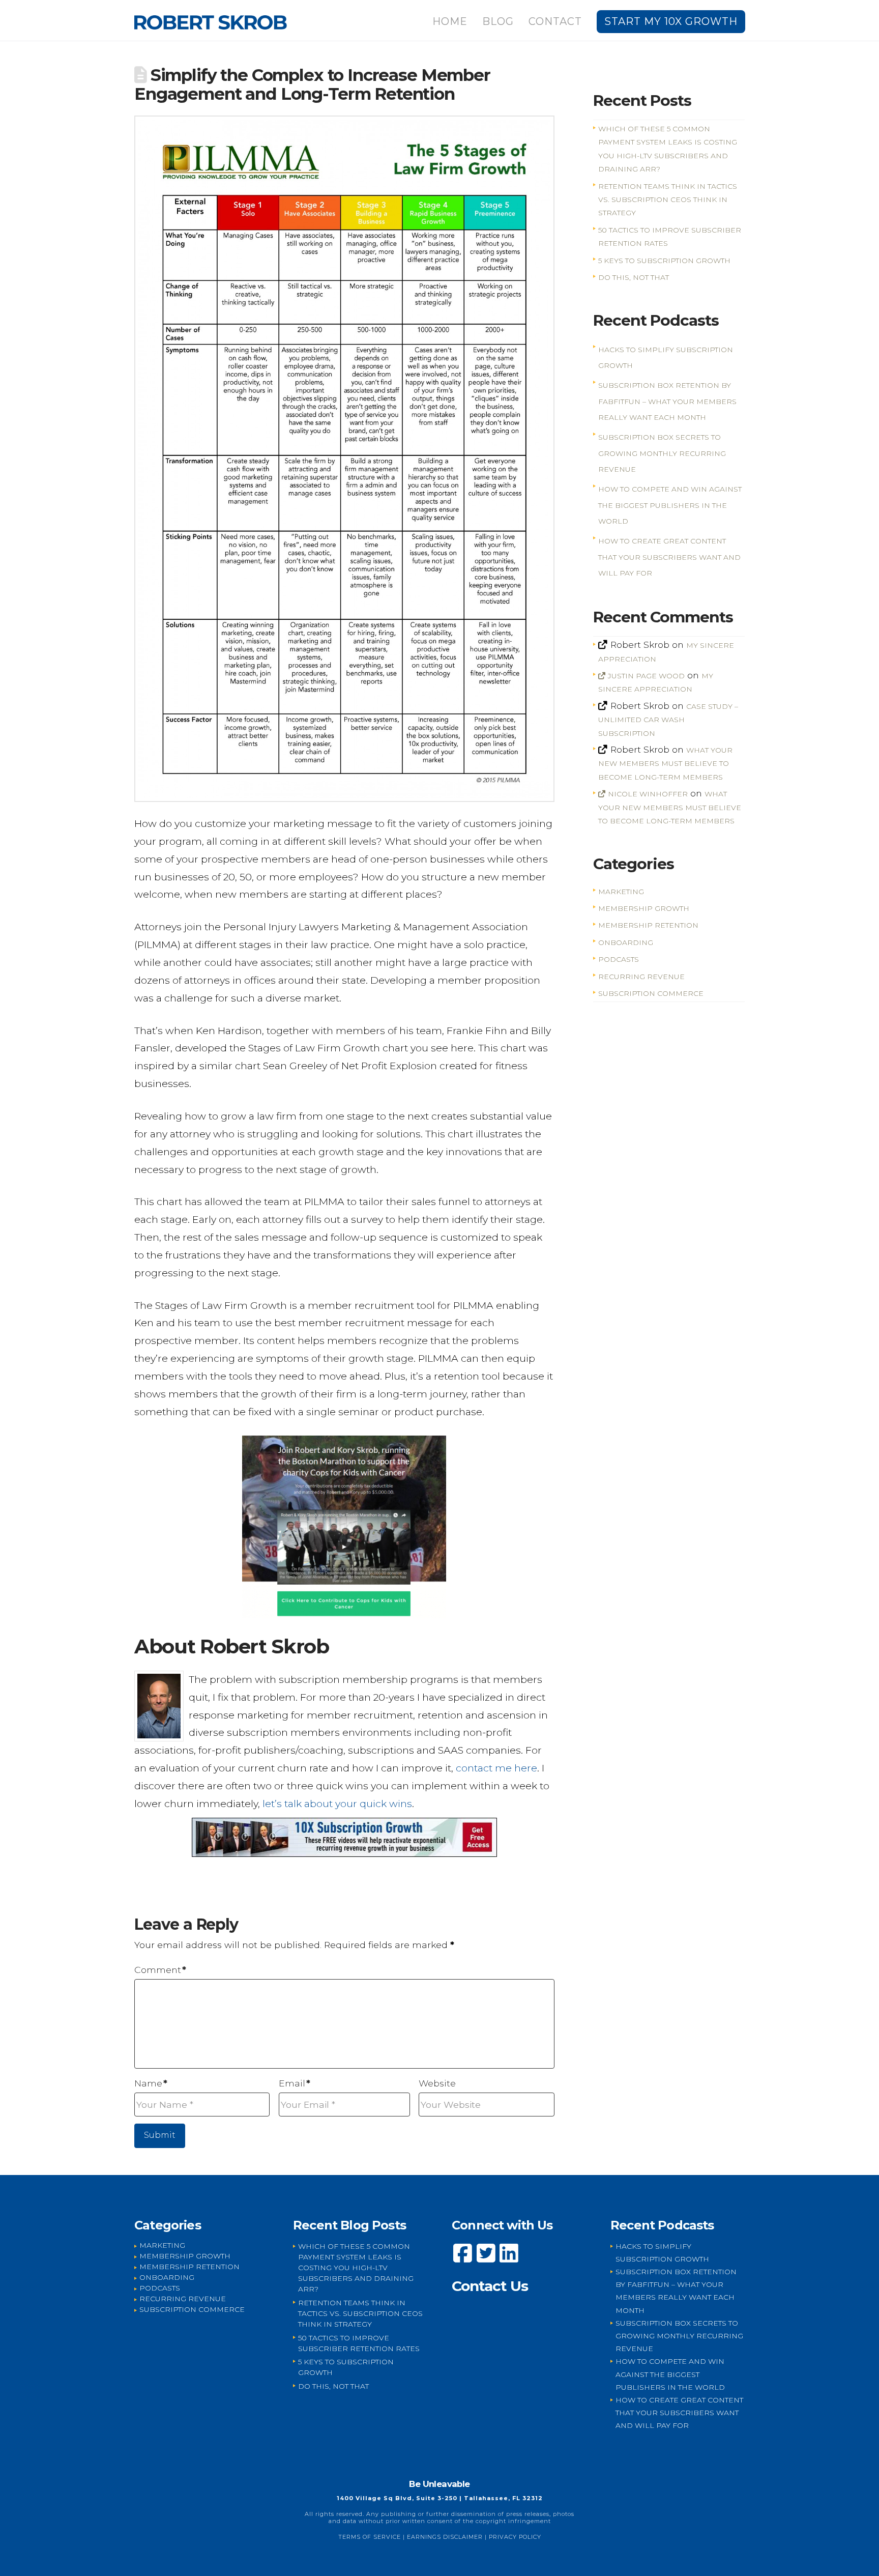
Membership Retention (648, 925)
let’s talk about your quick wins (337, 1804)
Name (151, 2083)
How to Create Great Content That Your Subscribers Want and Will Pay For (669, 557)
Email (295, 2083)
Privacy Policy (515, 2537)
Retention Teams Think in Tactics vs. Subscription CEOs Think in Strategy (668, 200)
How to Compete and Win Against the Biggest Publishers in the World (670, 505)
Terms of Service (370, 2537)
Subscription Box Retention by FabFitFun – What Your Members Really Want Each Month (667, 401)
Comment (160, 1970)
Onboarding (626, 942)
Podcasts (619, 959)
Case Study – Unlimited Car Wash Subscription (668, 720)
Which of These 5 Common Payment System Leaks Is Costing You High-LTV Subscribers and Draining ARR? (356, 2268)
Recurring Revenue (641, 977)
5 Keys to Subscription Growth (664, 261)
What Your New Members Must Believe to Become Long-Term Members (665, 764)
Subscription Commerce (651, 993)
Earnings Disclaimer (445, 2537)
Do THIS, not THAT (634, 277)
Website (437, 2083)
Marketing (621, 892)
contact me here (496, 1768)
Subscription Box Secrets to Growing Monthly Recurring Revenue (662, 453)
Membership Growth (644, 908)
